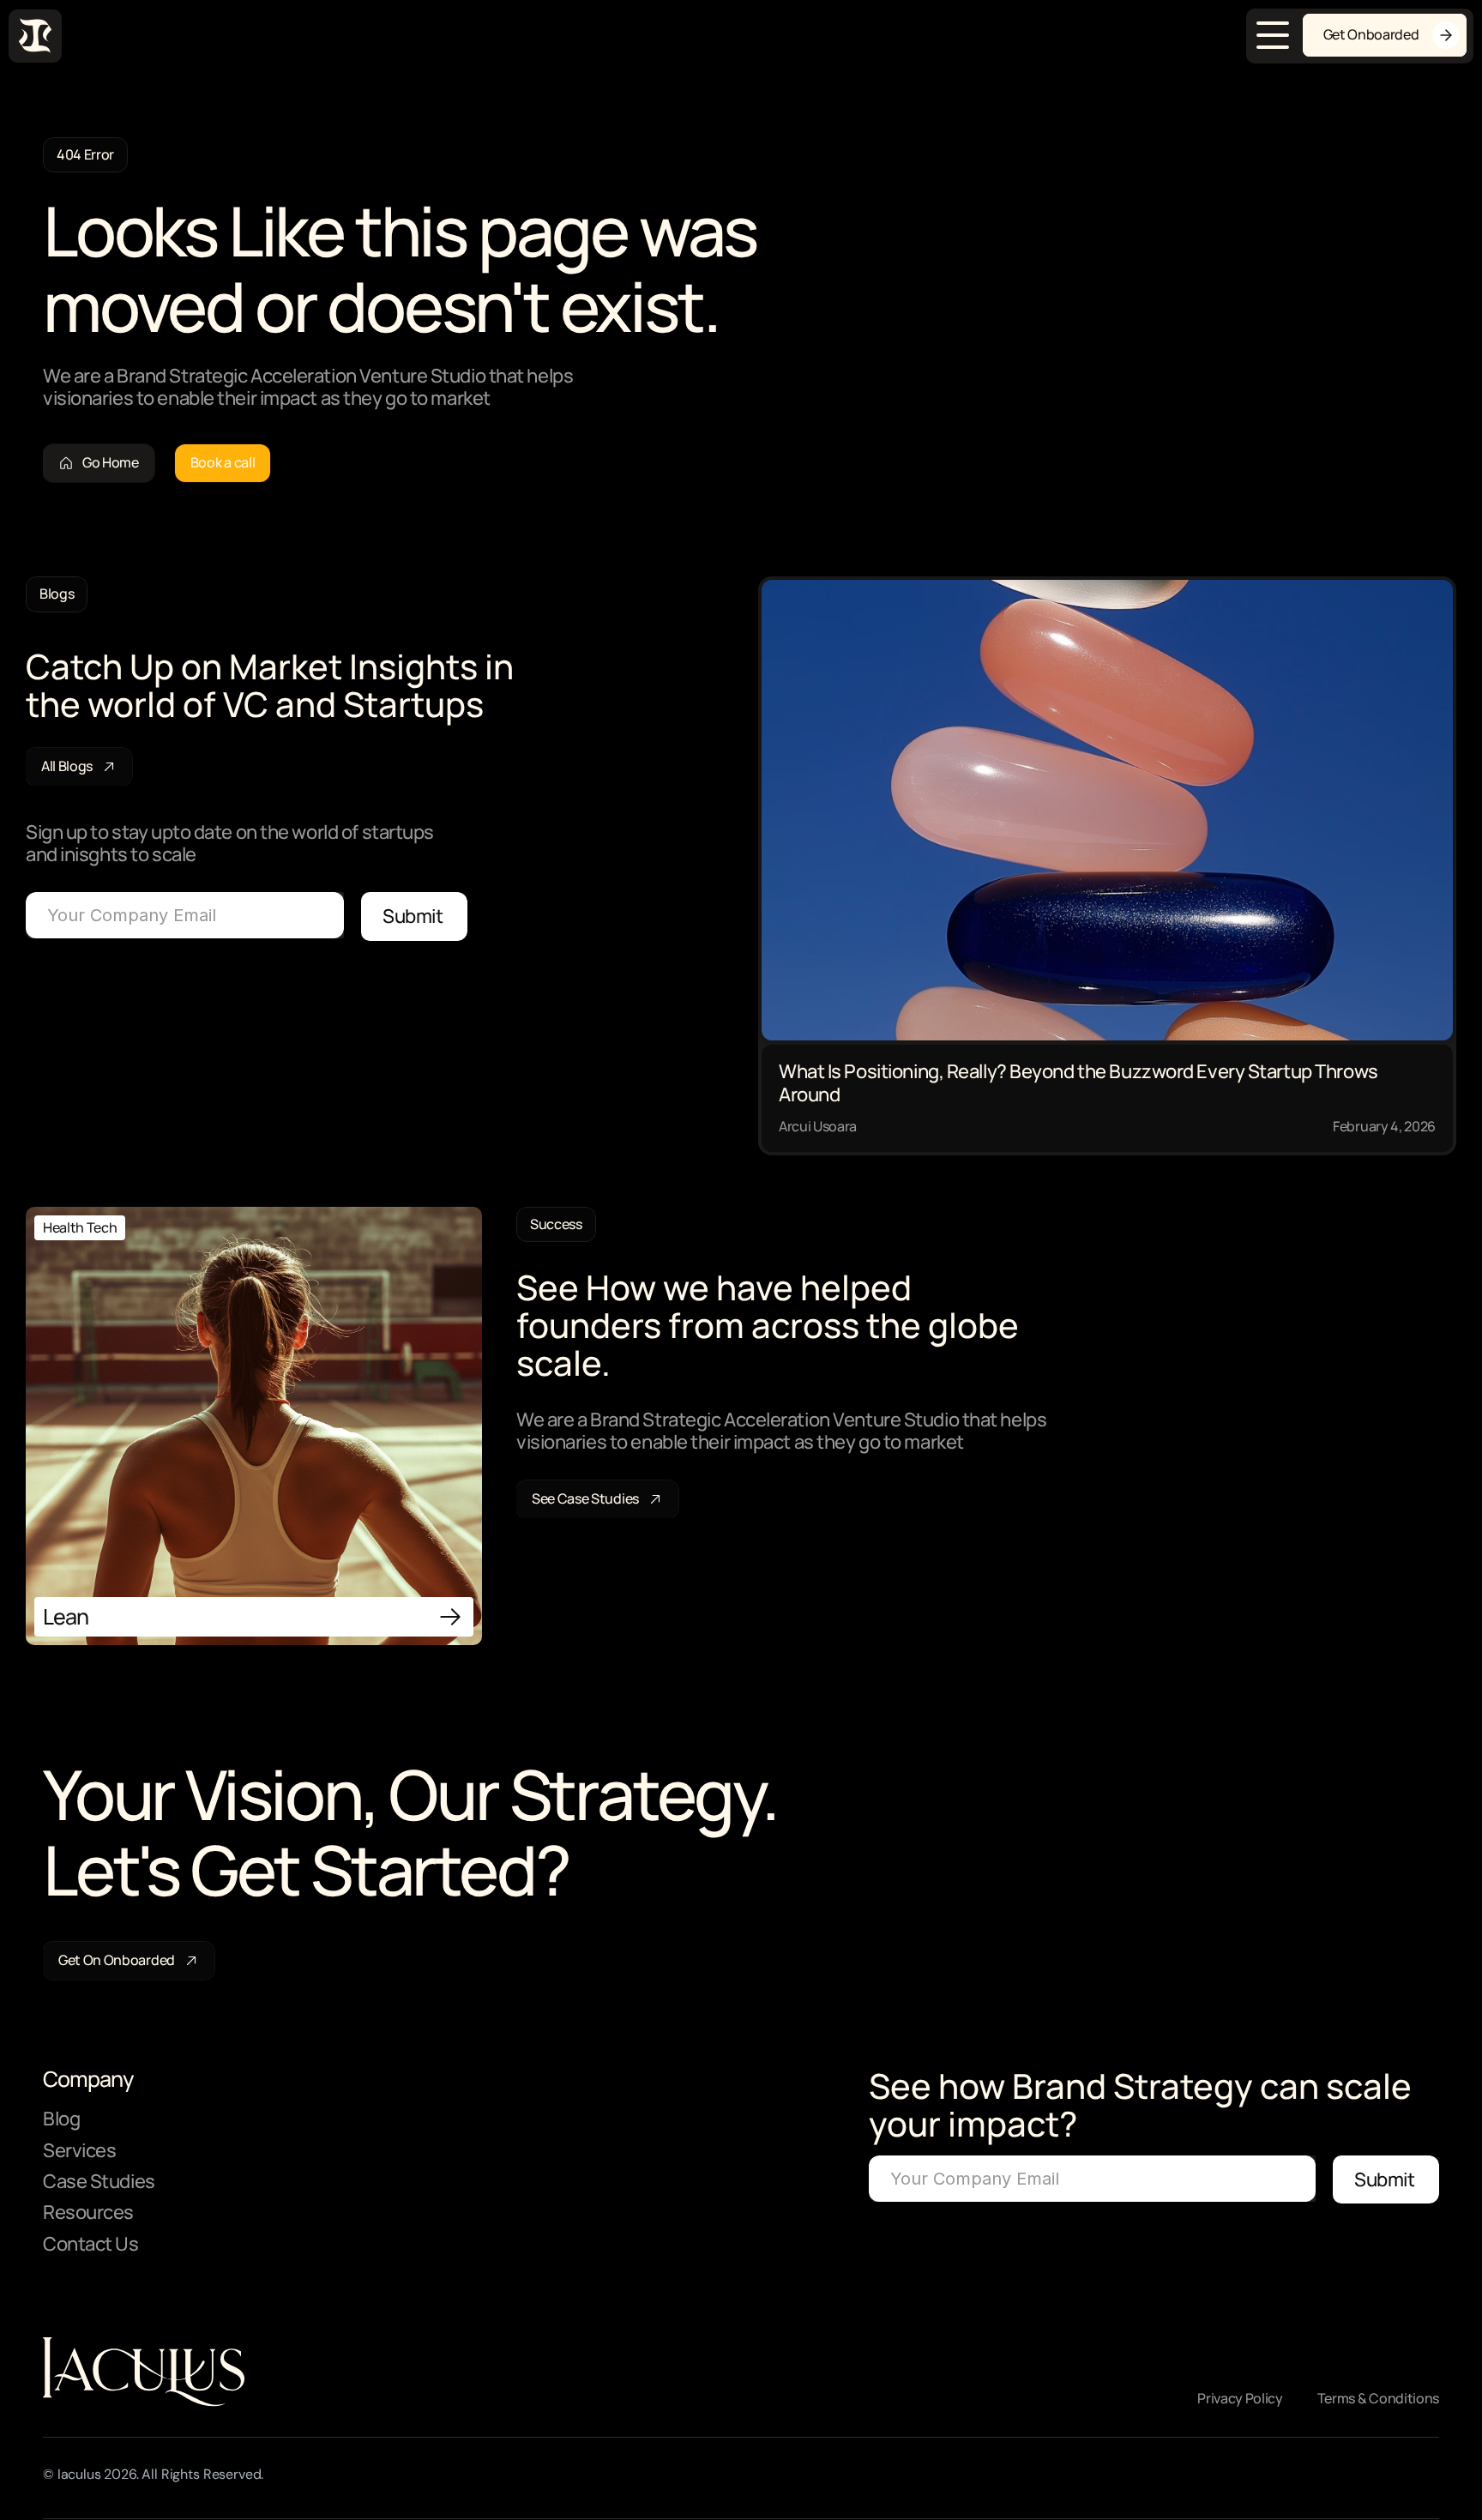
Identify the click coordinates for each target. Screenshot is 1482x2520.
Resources (88, 2212)
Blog (61, 2119)
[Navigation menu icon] (1273, 35)
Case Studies (99, 2181)
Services (79, 2150)
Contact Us (91, 2244)
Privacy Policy (1240, 2398)
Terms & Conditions (1378, 2398)
